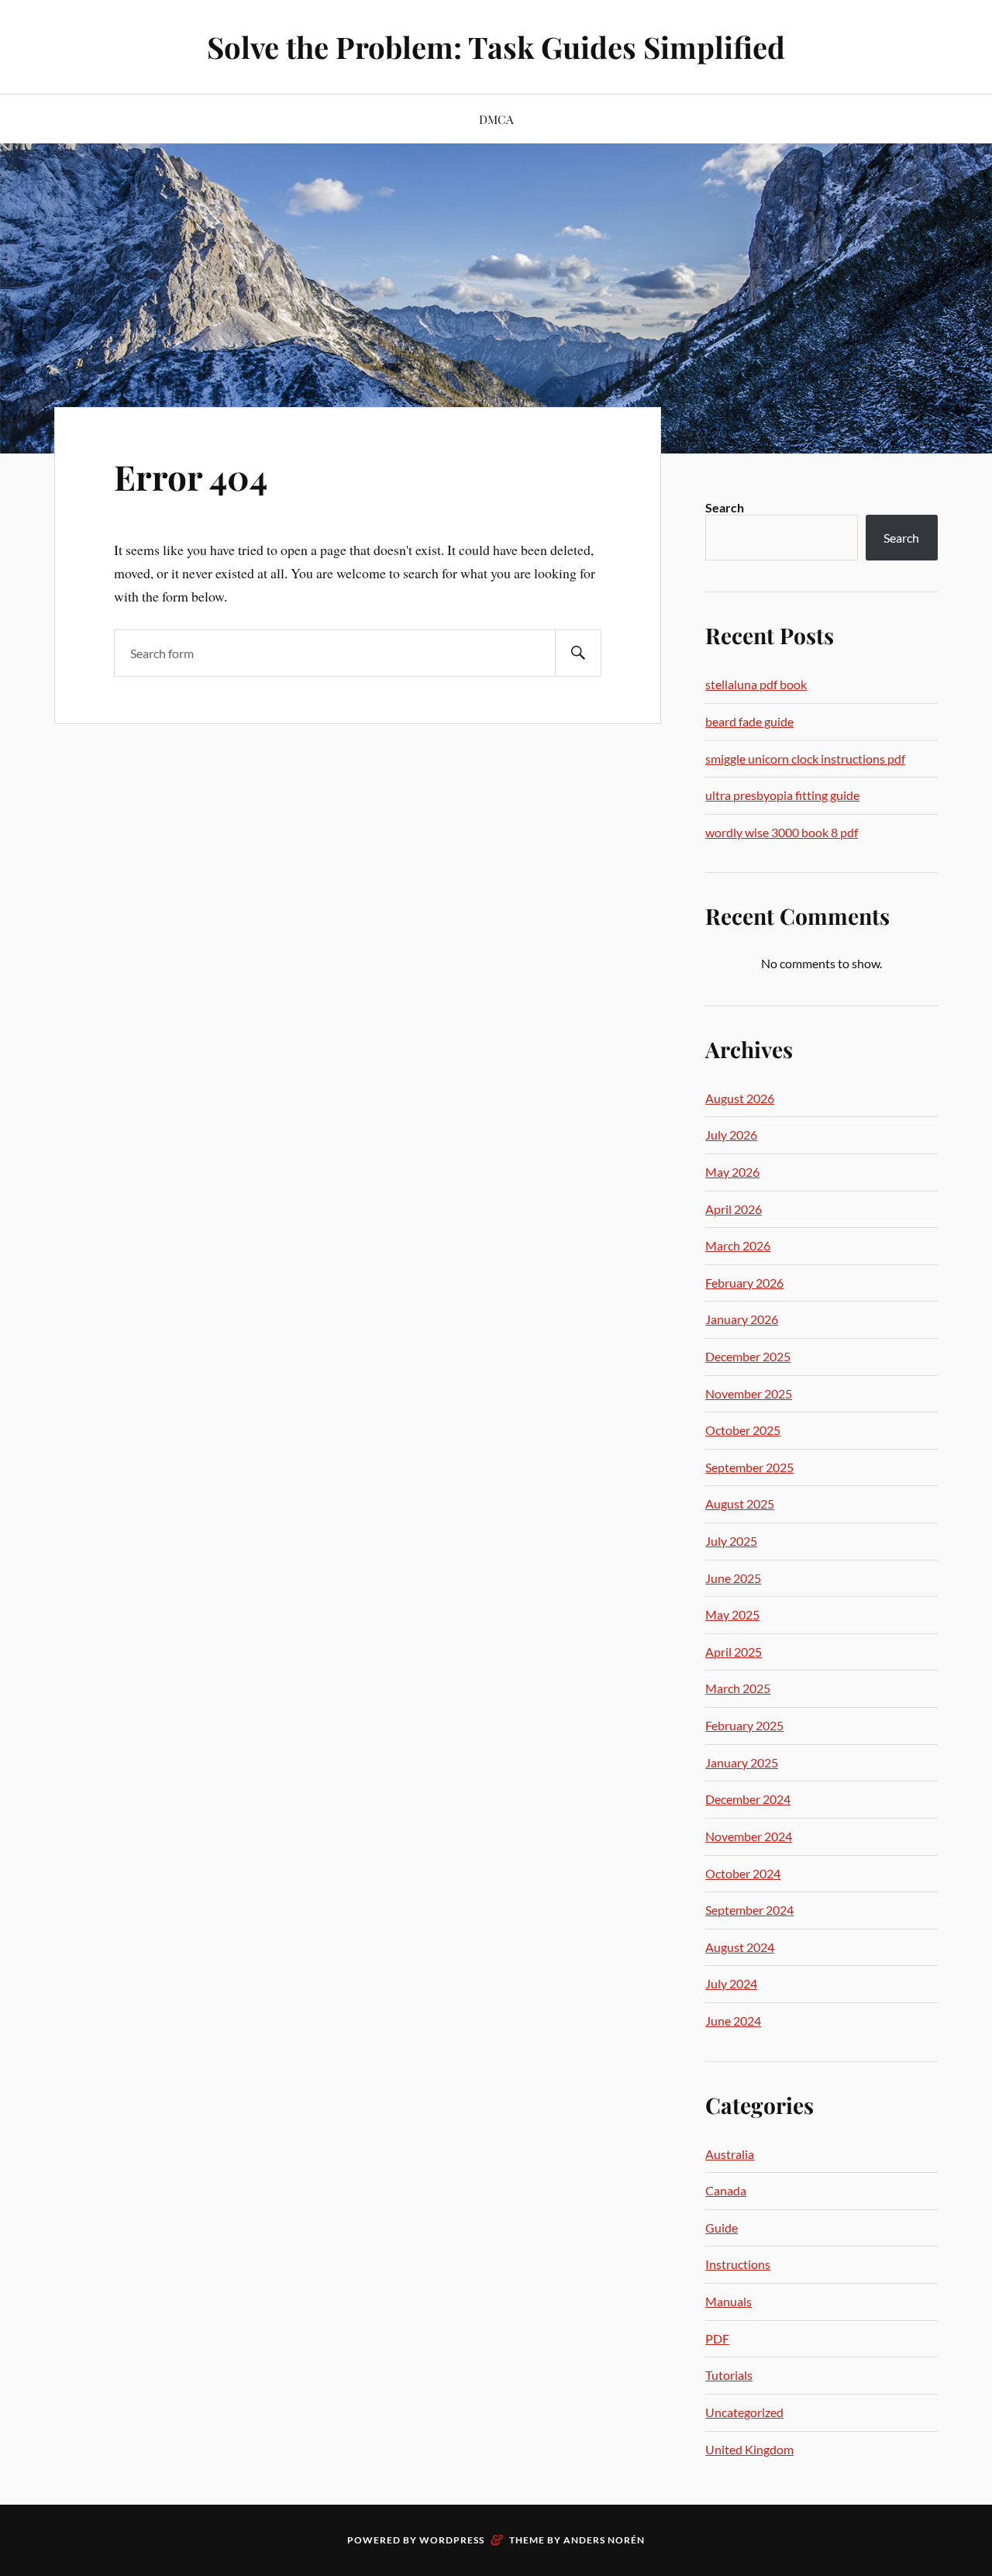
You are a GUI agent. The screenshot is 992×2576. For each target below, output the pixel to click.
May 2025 (732, 1614)
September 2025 (749, 1467)
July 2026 (731, 1135)
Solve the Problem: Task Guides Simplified (496, 47)
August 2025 (740, 1504)
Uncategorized (744, 2412)
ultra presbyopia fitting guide (782, 795)
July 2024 (731, 1983)
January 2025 (742, 1762)
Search (725, 507)
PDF (717, 2338)
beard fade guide (749, 721)
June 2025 (733, 1578)
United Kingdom (749, 2449)
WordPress (452, 2540)
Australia (730, 2154)
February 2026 (744, 1283)
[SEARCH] (578, 653)
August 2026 (740, 1098)
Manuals (728, 2301)
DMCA (496, 119)
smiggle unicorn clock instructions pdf (805, 759)
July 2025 (731, 1541)
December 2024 (748, 1799)
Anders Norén (604, 2540)
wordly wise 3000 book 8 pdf (782, 832)
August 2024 (740, 1947)
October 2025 (743, 1430)
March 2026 (738, 1245)
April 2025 (734, 1652)
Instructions (738, 2264)
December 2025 (748, 1356)
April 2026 (734, 1209)
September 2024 (749, 1910)
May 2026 (732, 1172)
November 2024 (749, 1836)
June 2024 (733, 2021)
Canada (726, 2190)
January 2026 (742, 1319)
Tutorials (729, 2375)
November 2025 (749, 1393)
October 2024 (743, 1873)
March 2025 (738, 1688)
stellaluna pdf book (756, 684)
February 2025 (744, 1725)
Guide (722, 2228)
